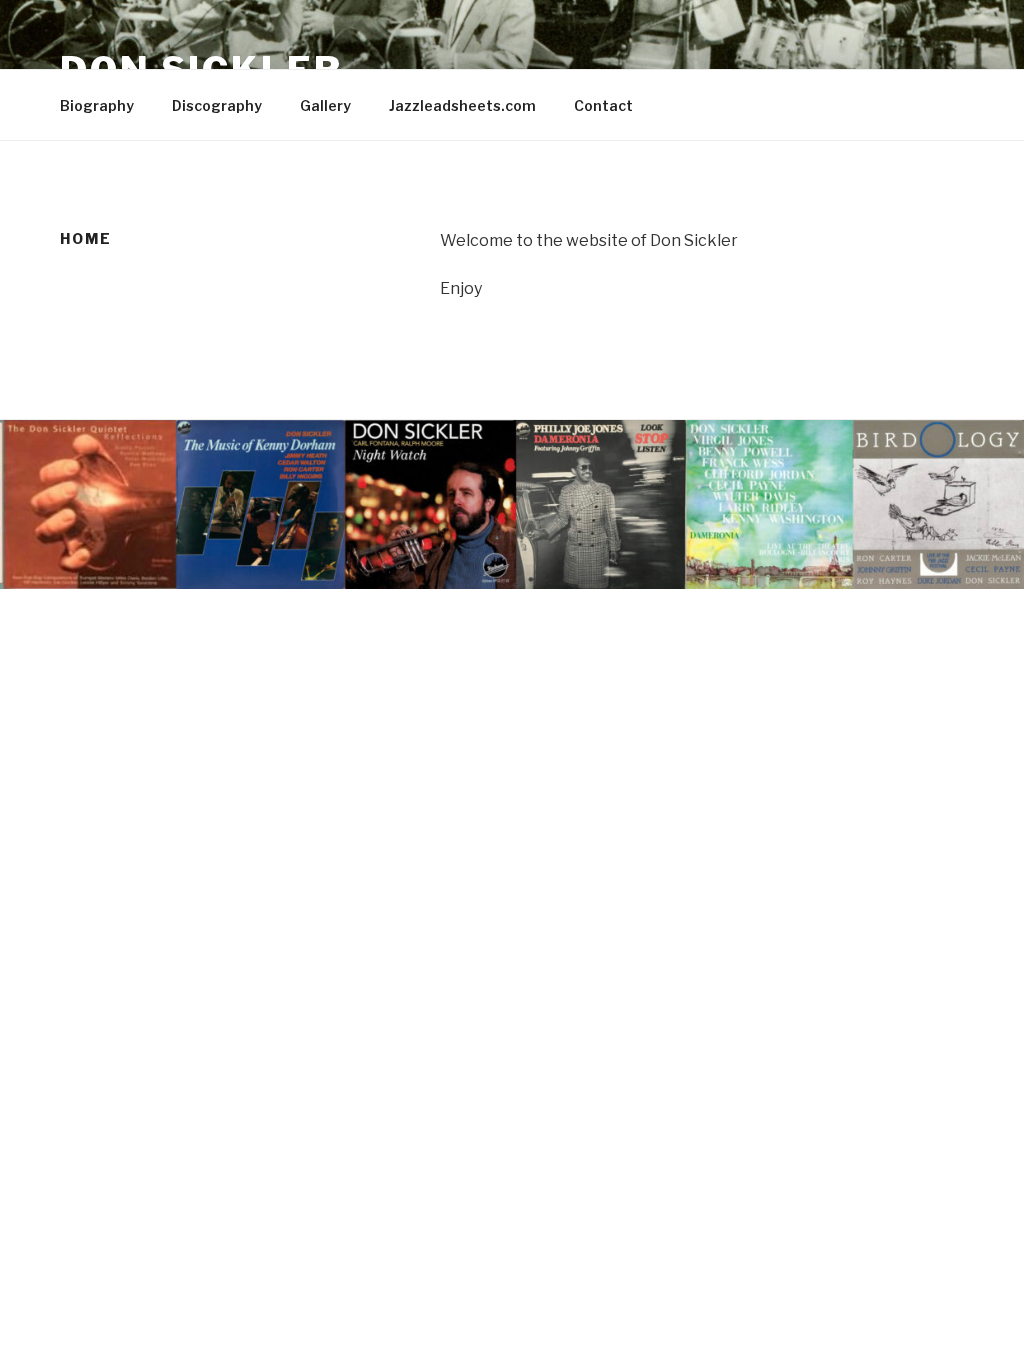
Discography (217, 105)
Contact (603, 105)
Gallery (325, 105)
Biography (97, 105)
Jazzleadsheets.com (462, 105)
